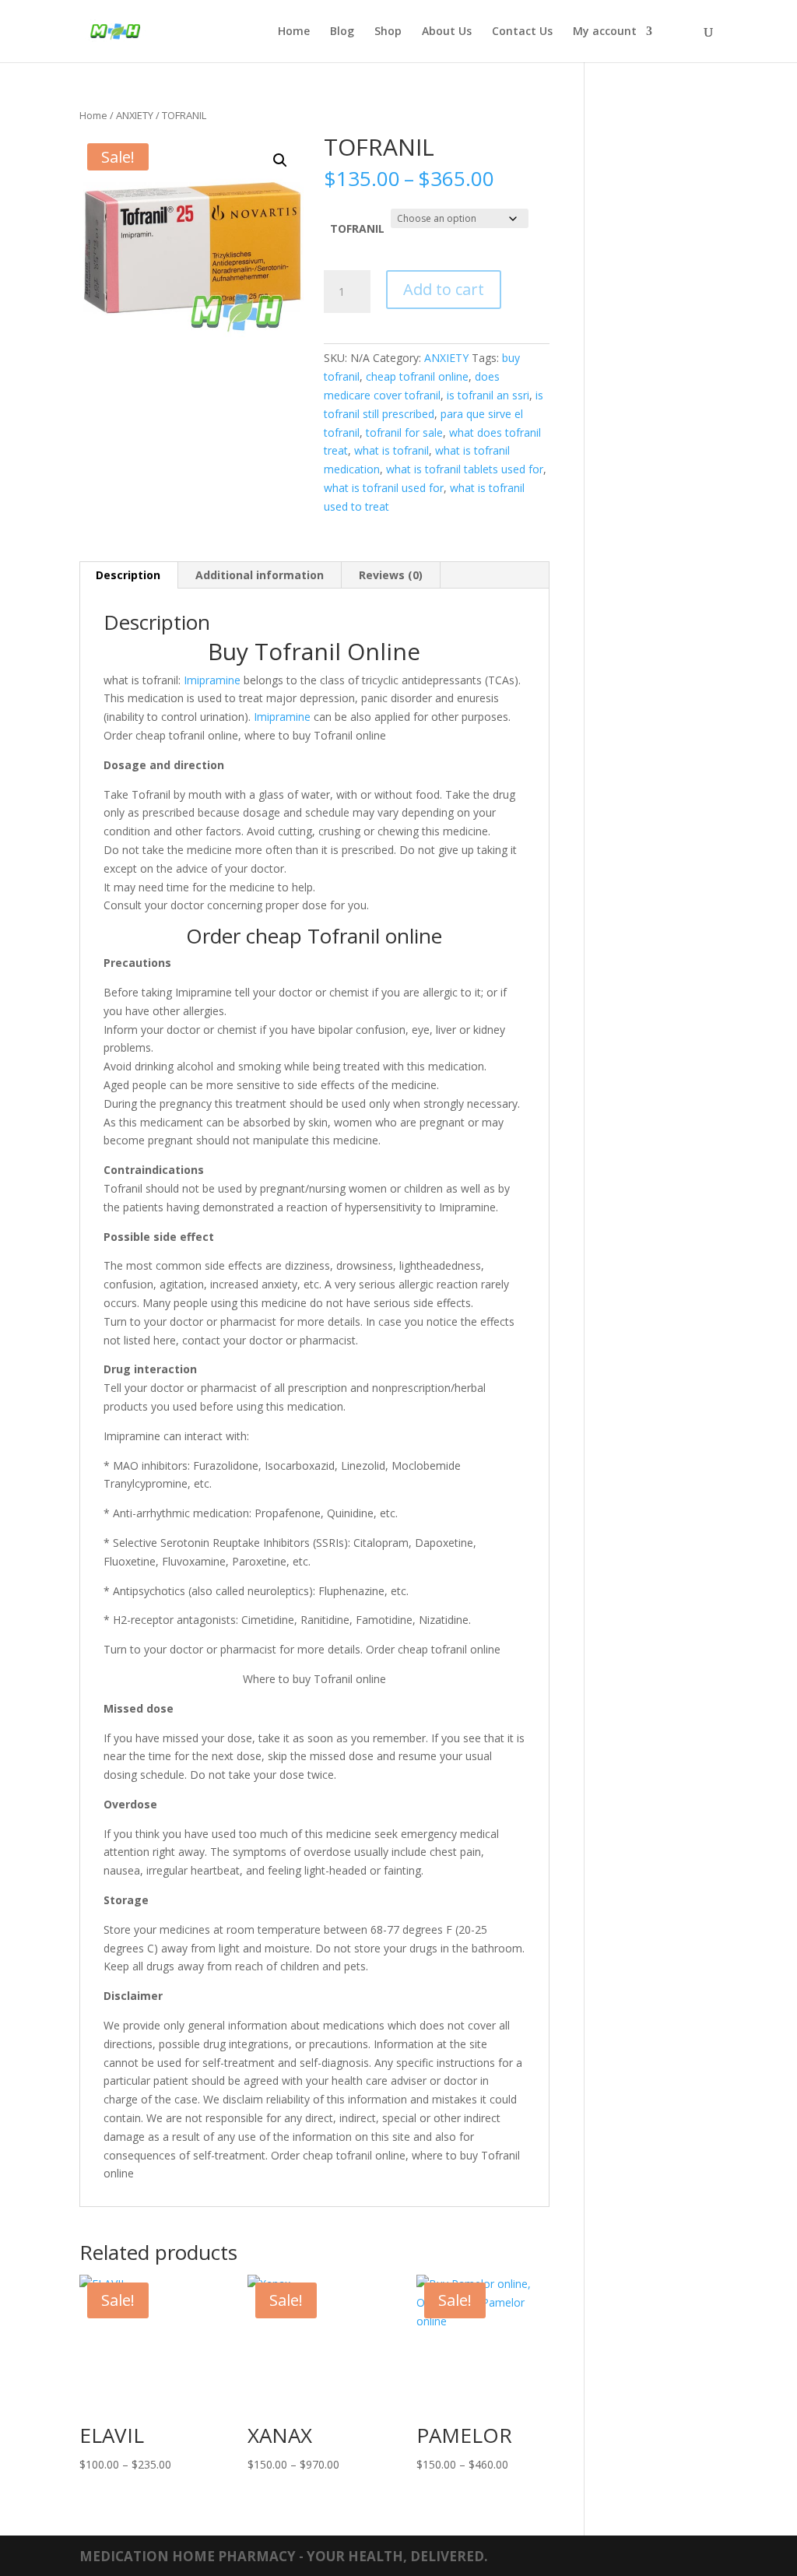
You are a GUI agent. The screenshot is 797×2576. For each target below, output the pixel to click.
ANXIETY (135, 115)
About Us (447, 32)
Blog (342, 32)
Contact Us (522, 32)
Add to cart (444, 289)
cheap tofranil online (417, 376)
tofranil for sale (404, 432)
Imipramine (212, 680)
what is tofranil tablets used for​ (465, 469)
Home (294, 32)
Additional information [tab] (260, 575)
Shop (388, 32)
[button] (280, 160)
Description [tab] (128, 575)
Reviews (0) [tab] (391, 575)
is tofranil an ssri (488, 395)
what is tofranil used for (384, 488)
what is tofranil (391, 450)
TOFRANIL (357, 228)
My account (605, 32)
